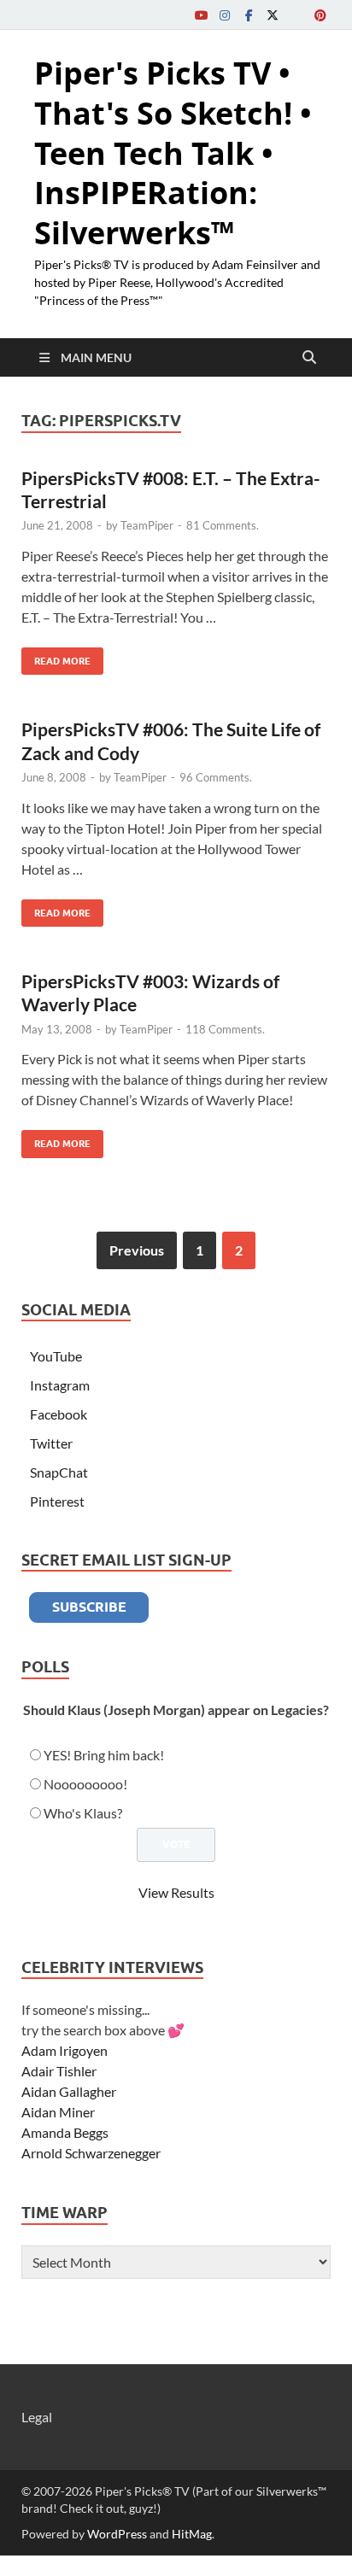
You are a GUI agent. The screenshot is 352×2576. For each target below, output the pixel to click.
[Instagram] (225, 15)
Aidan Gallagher (69, 2091)
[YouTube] (201, 15)
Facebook (59, 1414)
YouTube (56, 1356)
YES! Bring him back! (104, 1755)
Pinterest (57, 1501)
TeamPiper (147, 525)
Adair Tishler (59, 2071)
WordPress (117, 2534)
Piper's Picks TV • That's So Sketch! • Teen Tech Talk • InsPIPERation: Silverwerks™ (173, 153)
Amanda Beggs (65, 2132)
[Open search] (309, 358)
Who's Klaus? (83, 1813)
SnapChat (59, 1472)
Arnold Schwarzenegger (91, 2153)
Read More (56, 657)
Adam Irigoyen (65, 2050)
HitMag (192, 2534)
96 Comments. (216, 777)
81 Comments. (223, 525)
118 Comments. (225, 1029)
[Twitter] (273, 15)
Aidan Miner (58, 2112)
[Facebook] (249, 15)
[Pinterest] (320, 15)
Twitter (51, 1443)
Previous (137, 1250)
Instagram (60, 1385)
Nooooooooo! (85, 1784)
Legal (37, 2417)
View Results (176, 1892)
